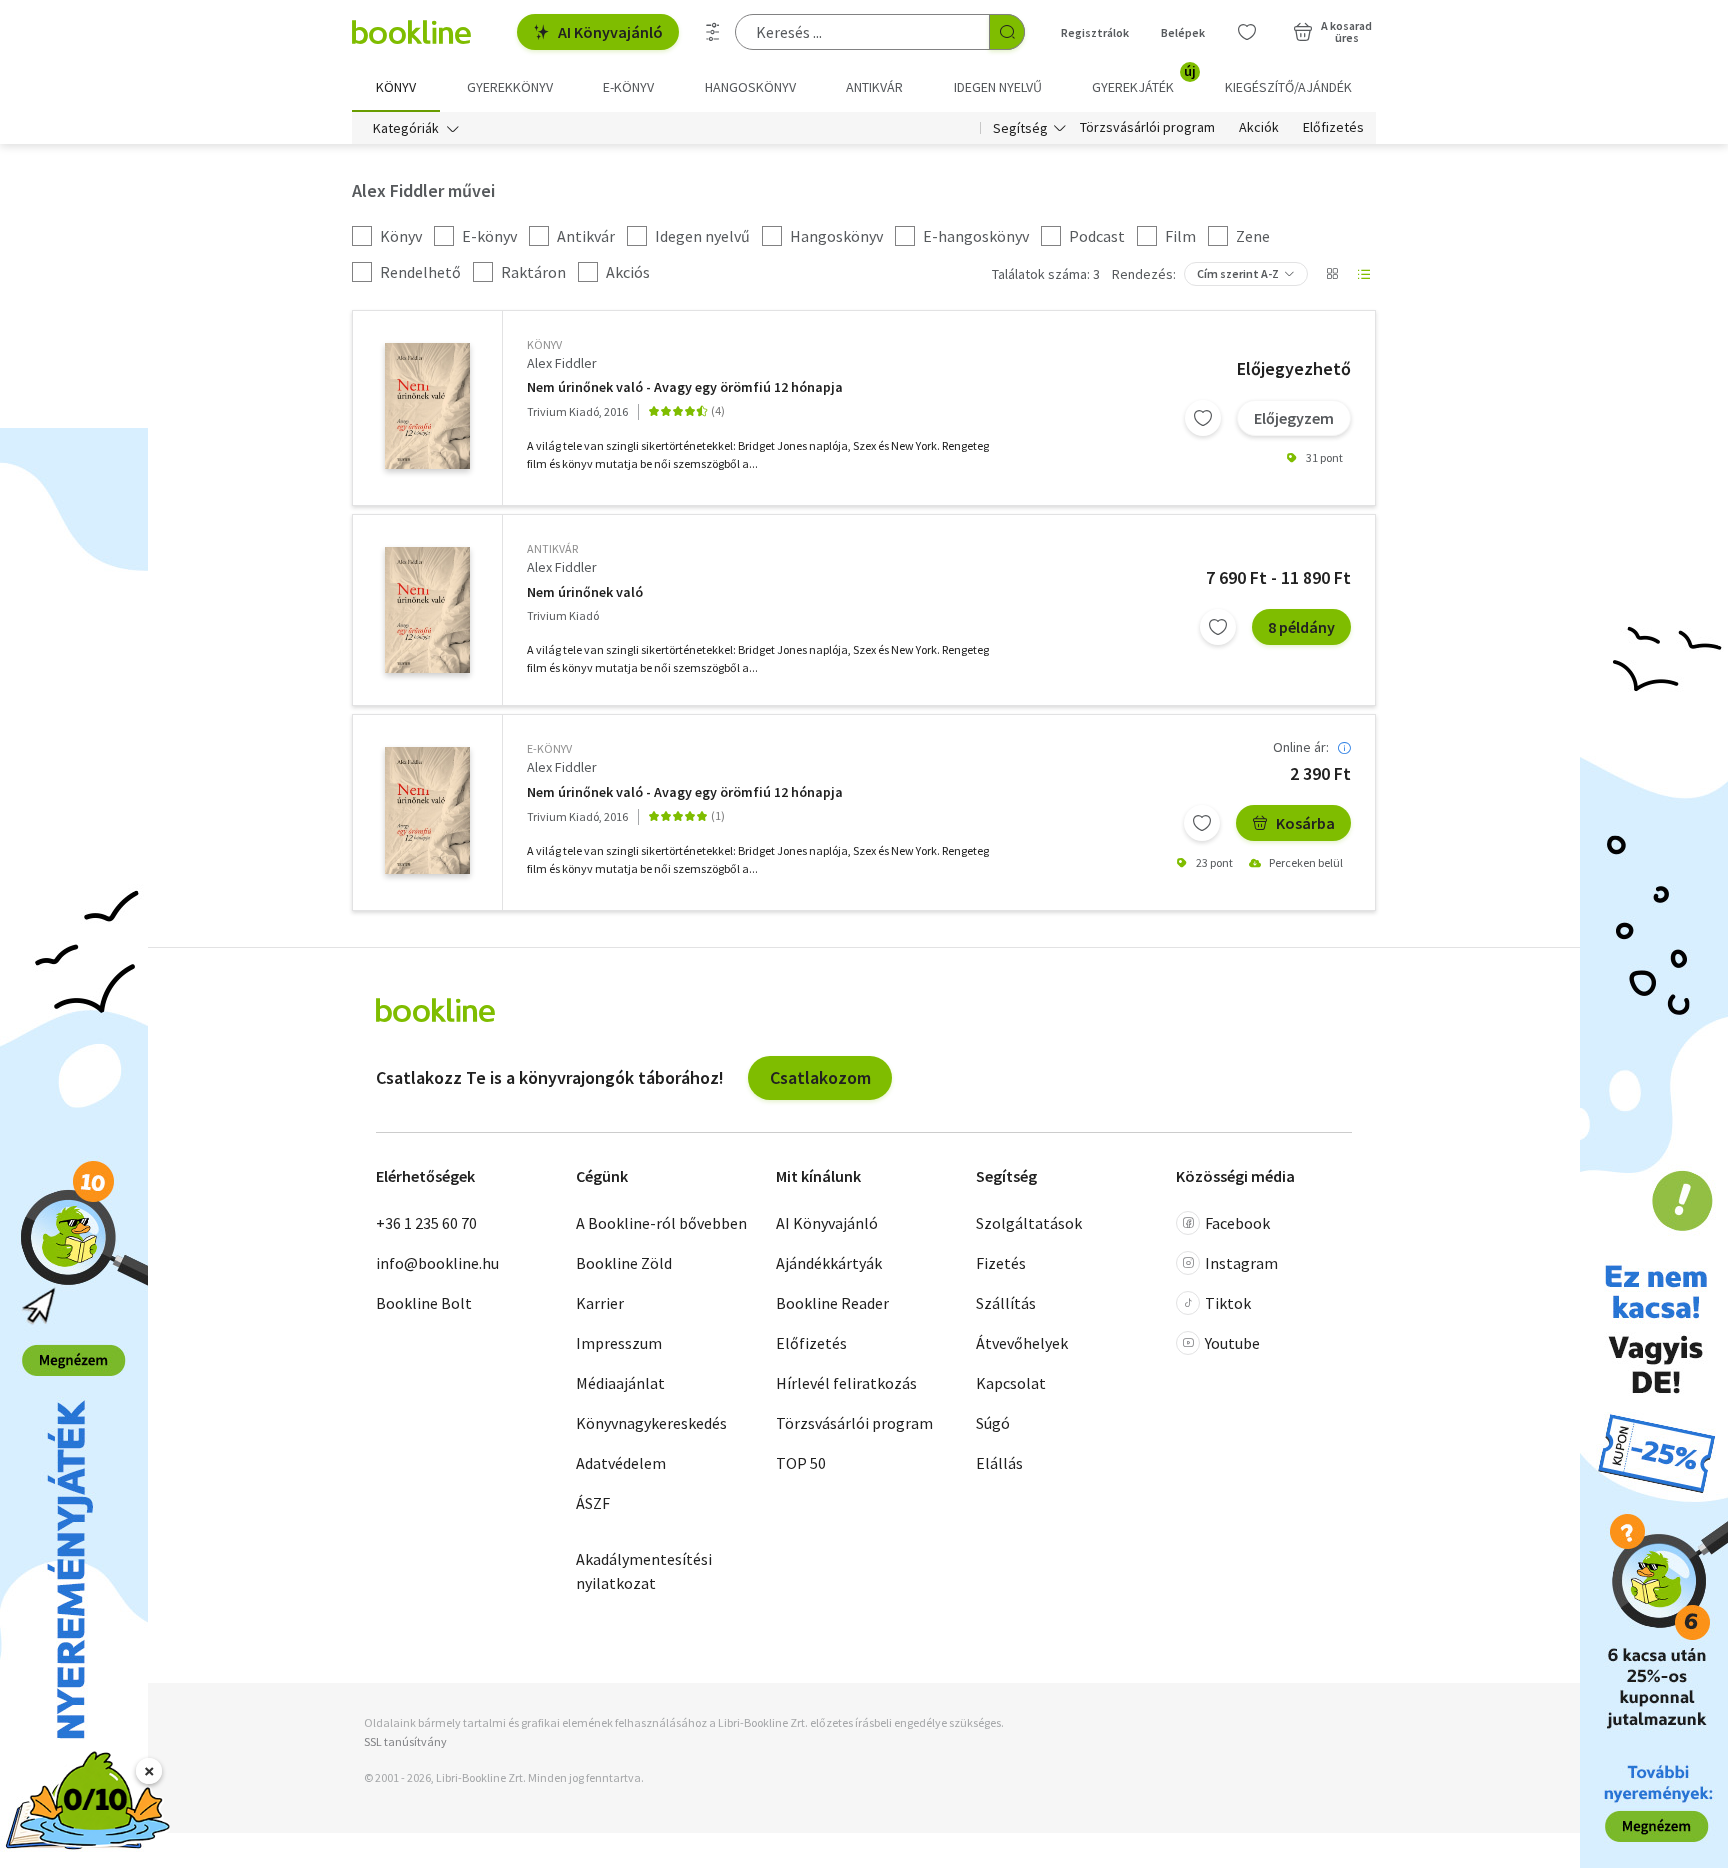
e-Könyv (549, 748)
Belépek (1183, 32)
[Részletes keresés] (713, 32)
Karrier (600, 1303)
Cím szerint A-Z (1238, 273)
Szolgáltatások (1029, 1223)
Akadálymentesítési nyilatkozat (644, 1571)
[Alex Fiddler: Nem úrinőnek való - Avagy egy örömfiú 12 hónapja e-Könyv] (427, 810)
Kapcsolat (1011, 1383)
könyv (544, 344)
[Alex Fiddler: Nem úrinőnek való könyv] (427, 406)
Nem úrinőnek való (585, 592)
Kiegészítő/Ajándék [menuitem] (1288, 87)
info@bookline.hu (437, 1263)
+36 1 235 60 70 (426, 1223)
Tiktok (1228, 1303)
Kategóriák (406, 128)
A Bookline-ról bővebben (661, 1223)
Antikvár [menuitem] (874, 87)
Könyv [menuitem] (396, 87)
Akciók (1259, 128)
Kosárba (1305, 823)
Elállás (999, 1463)
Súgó (993, 1423)
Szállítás (1006, 1303)
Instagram (1241, 1263)
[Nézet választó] (1332, 274)
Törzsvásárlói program (1147, 128)
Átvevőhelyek (1022, 1343)
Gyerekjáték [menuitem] (1144, 80)
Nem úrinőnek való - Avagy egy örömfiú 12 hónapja (685, 387)
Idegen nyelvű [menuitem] (998, 87)
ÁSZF (593, 1503)
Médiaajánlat (620, 1383)
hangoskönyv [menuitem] (750, 87)
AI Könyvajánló (610, 32)
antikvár (552, 548)
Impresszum (619, 1343)
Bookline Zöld (624, 1263)
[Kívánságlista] (1247, 32)
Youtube (1232, 1343)
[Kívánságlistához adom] (1203, 418)
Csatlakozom (820, 1077)
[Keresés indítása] (1007, 32)
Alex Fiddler (562, 363)
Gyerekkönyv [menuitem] (510, 87)
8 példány (1301, 627)
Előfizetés (1333, 128)
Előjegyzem (1294, 418)
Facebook (1237, 1223)
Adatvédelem (621, 1463)
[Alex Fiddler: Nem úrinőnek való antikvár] (427, 610)
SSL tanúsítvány (405, 1741)
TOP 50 (801, 1463)
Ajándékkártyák (829, 1263)
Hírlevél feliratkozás (846, 1383)
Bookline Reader (832, 1303)
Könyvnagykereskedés (651, 1423)
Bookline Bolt (424, 1303)
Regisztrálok (1095, 32)
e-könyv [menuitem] (628, 87)
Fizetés (1001, 1263)
